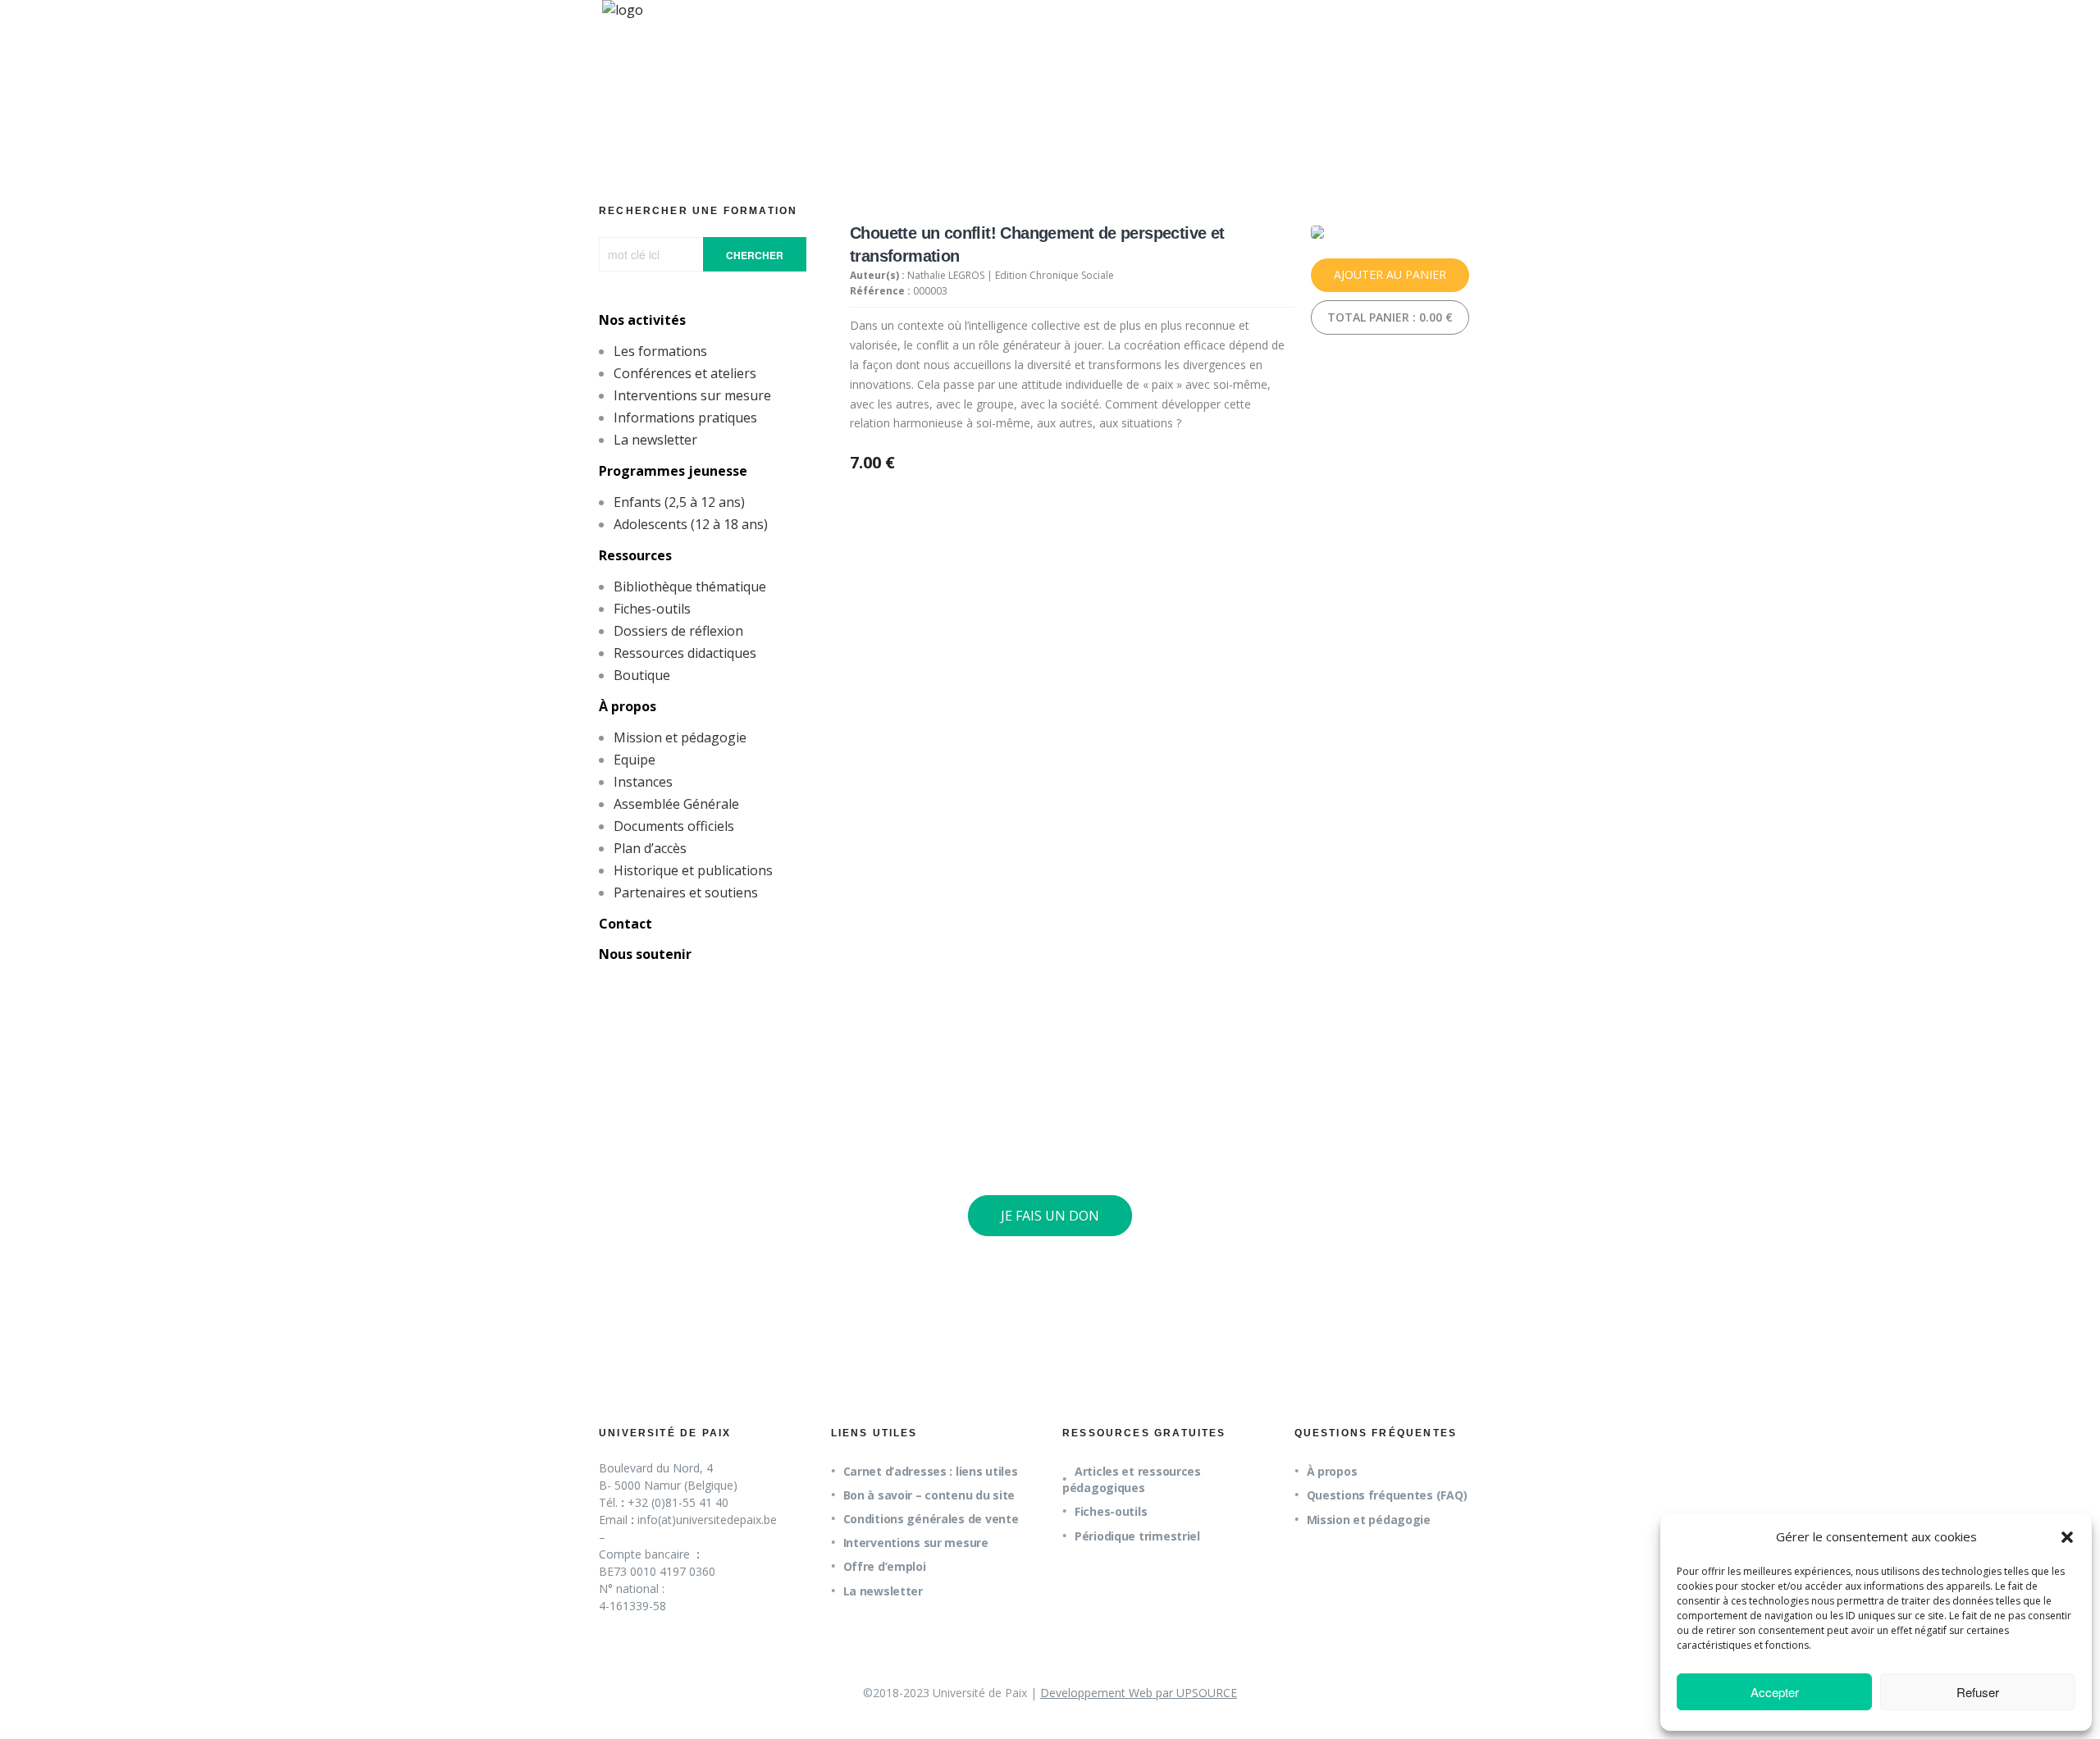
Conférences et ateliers (685, 373)
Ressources (635, 555)
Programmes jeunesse (673, 471)
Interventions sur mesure (692, 395)
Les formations (660, 351)
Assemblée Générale (676, 804)
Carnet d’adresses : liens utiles (931, 1471)
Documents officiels (674, 826)
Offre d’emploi (885, 1566)
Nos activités (642, 320)
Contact (625, 924)
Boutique (642, 675)
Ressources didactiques (685, 653)
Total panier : (1390, 317)
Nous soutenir (645, 954)
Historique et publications (693, 870)
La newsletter (655, 440)
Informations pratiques (685, 418)
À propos (628, 706)
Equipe (635, 760)
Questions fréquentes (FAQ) (1387, 1495)
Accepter (1775, 1692)
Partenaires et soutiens (686, 892)
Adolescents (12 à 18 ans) (691, 524)
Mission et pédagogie (680, 737)
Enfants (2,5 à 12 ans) (679, 502)
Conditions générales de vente (931, 1519)
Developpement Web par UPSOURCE (1139, 1693)
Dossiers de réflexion (678, 631)
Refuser (1978, 1692)
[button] (2067, 1537)
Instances (643, 782)
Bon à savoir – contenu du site (929, 1495)
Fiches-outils (652, 609)
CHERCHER (755, 255)
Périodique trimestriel (1137, 1536)
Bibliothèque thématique (690, 587)
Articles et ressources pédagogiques (1132, 1479)
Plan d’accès (650, 848)
